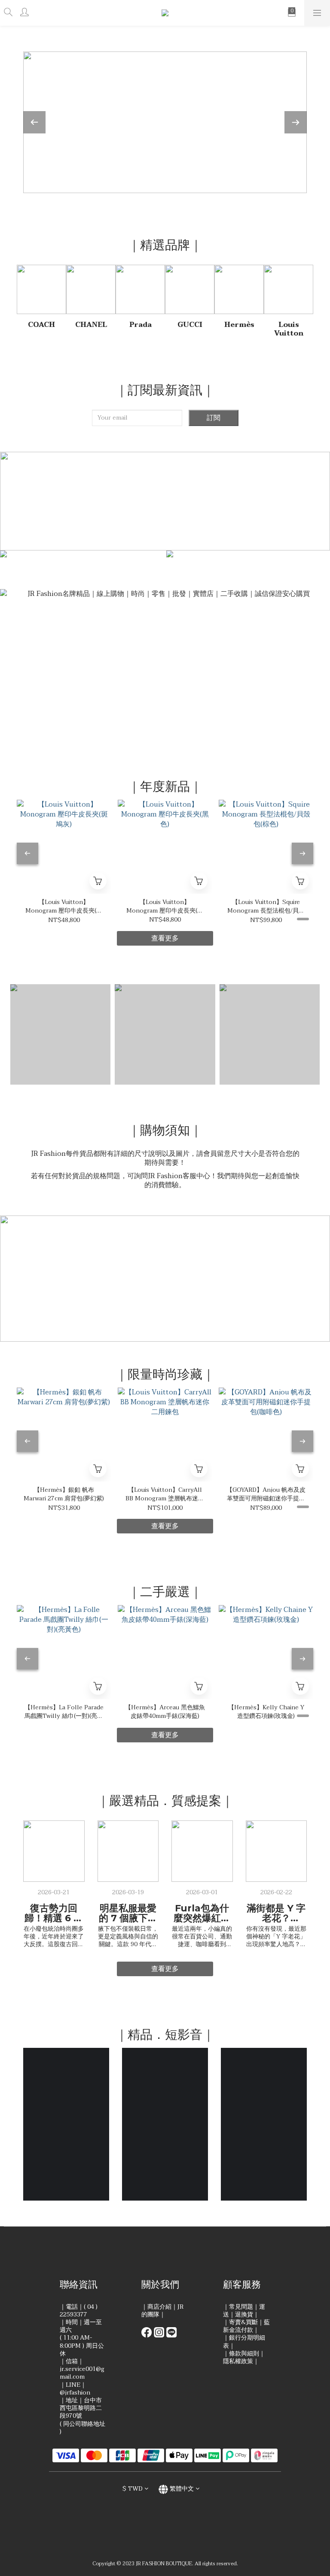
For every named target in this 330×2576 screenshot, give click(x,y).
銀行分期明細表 (244, 2342)
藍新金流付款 (246, 2326)
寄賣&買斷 (243, 2322)
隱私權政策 (238, 2361)
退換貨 (244, 2314)
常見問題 (241, 2307)
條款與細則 (244, 2354)
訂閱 (214, 418)
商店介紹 (159, 2307)
